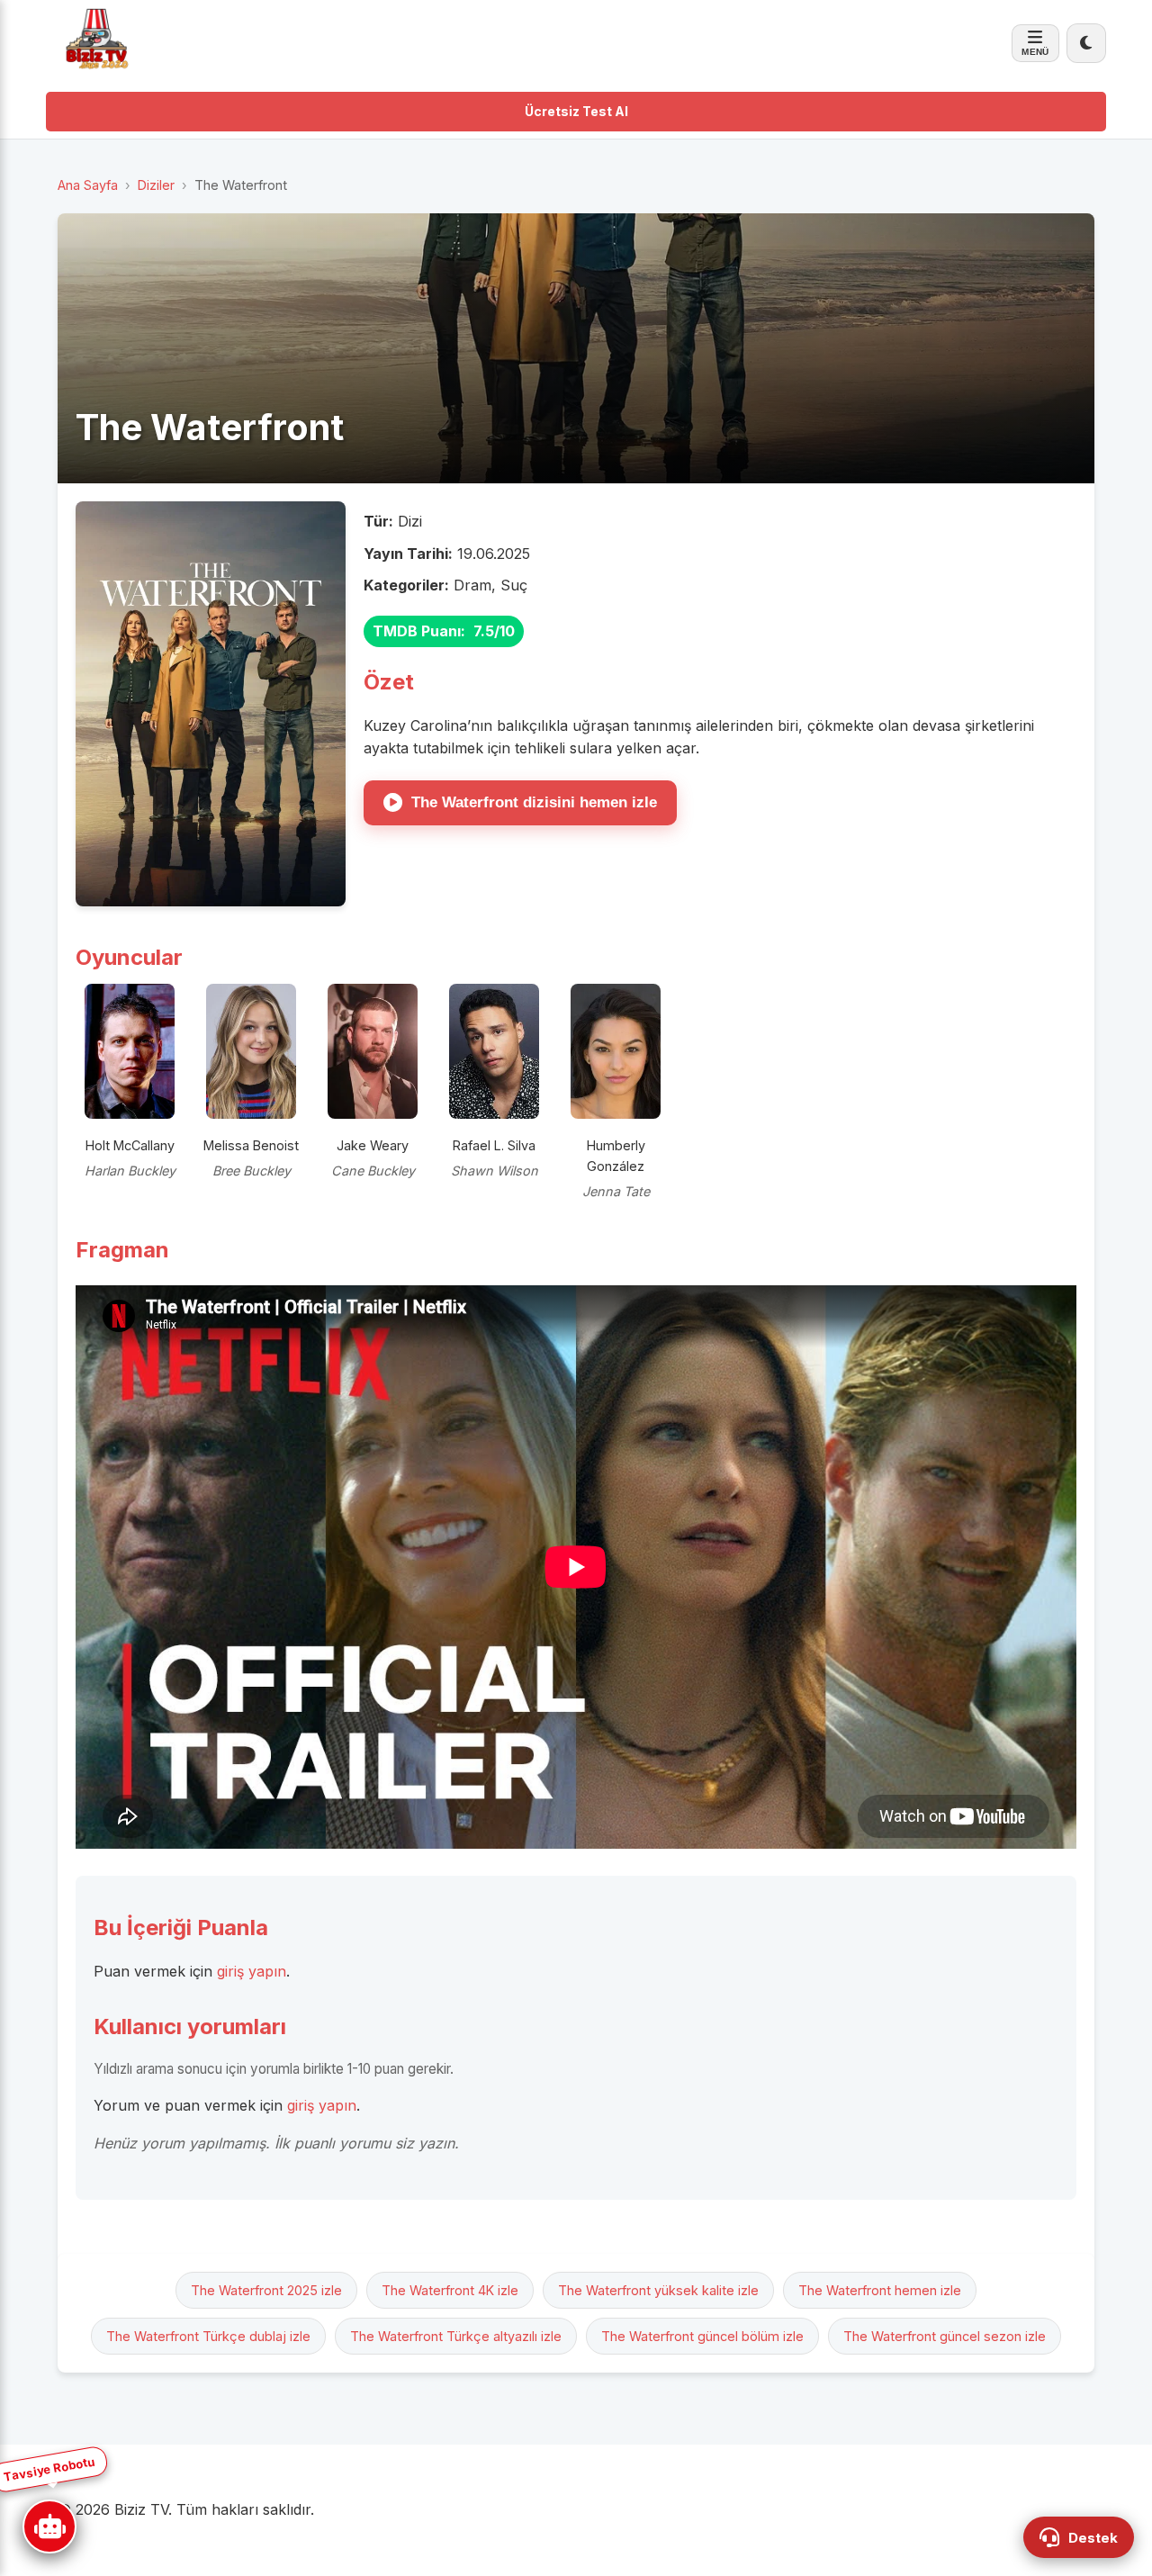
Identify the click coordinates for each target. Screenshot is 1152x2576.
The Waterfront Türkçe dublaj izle (208, 2336)
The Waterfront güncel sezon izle (945, 2336)
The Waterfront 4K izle (450, 2290)
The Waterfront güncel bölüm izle (702, 2336)
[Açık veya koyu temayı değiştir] (1086, 43)
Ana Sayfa (88, 185)
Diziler (156, 185)
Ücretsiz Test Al (576, 111)
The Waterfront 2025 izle (266, 2290)
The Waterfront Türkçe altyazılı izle (456, 2336)
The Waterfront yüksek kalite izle (658, 2290)
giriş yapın (252, 1971)
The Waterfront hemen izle (880, 2290)
